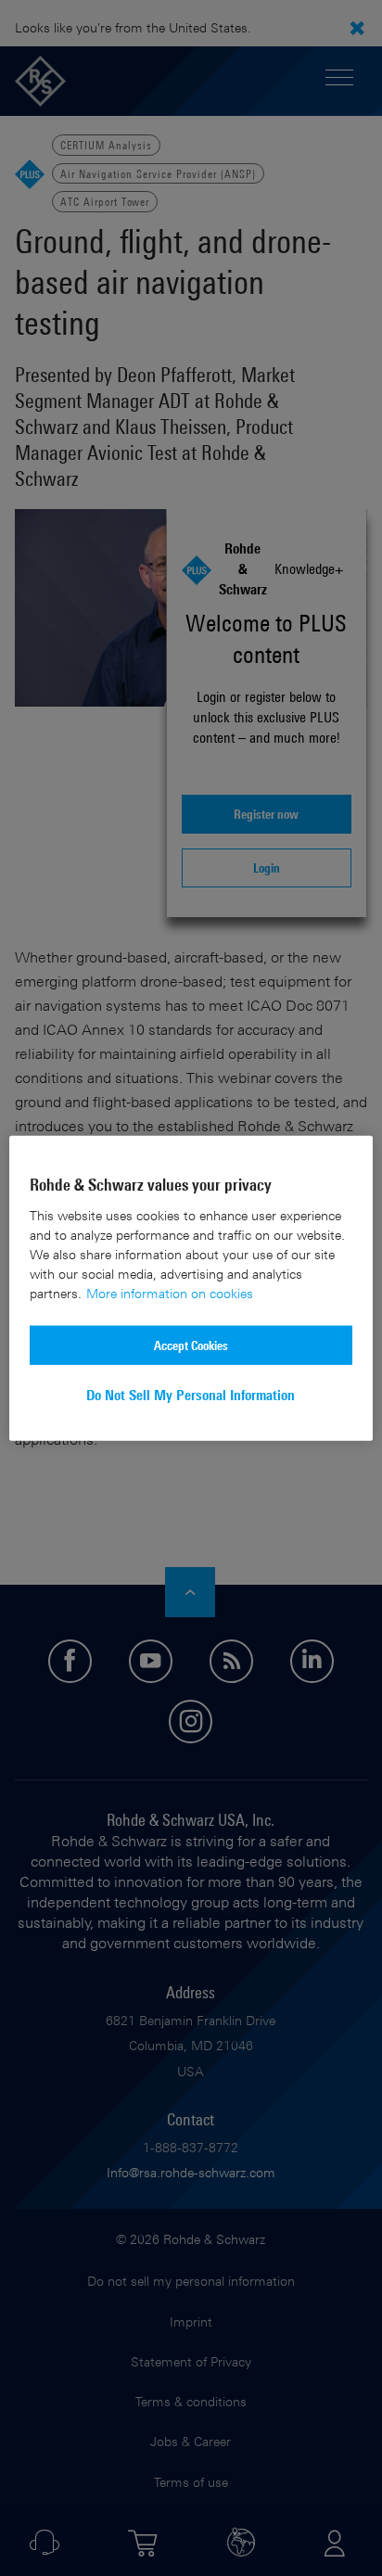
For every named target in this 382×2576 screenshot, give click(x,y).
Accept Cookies (191, 1345)
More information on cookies (170, 1293)
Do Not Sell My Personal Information (191, 1395)
